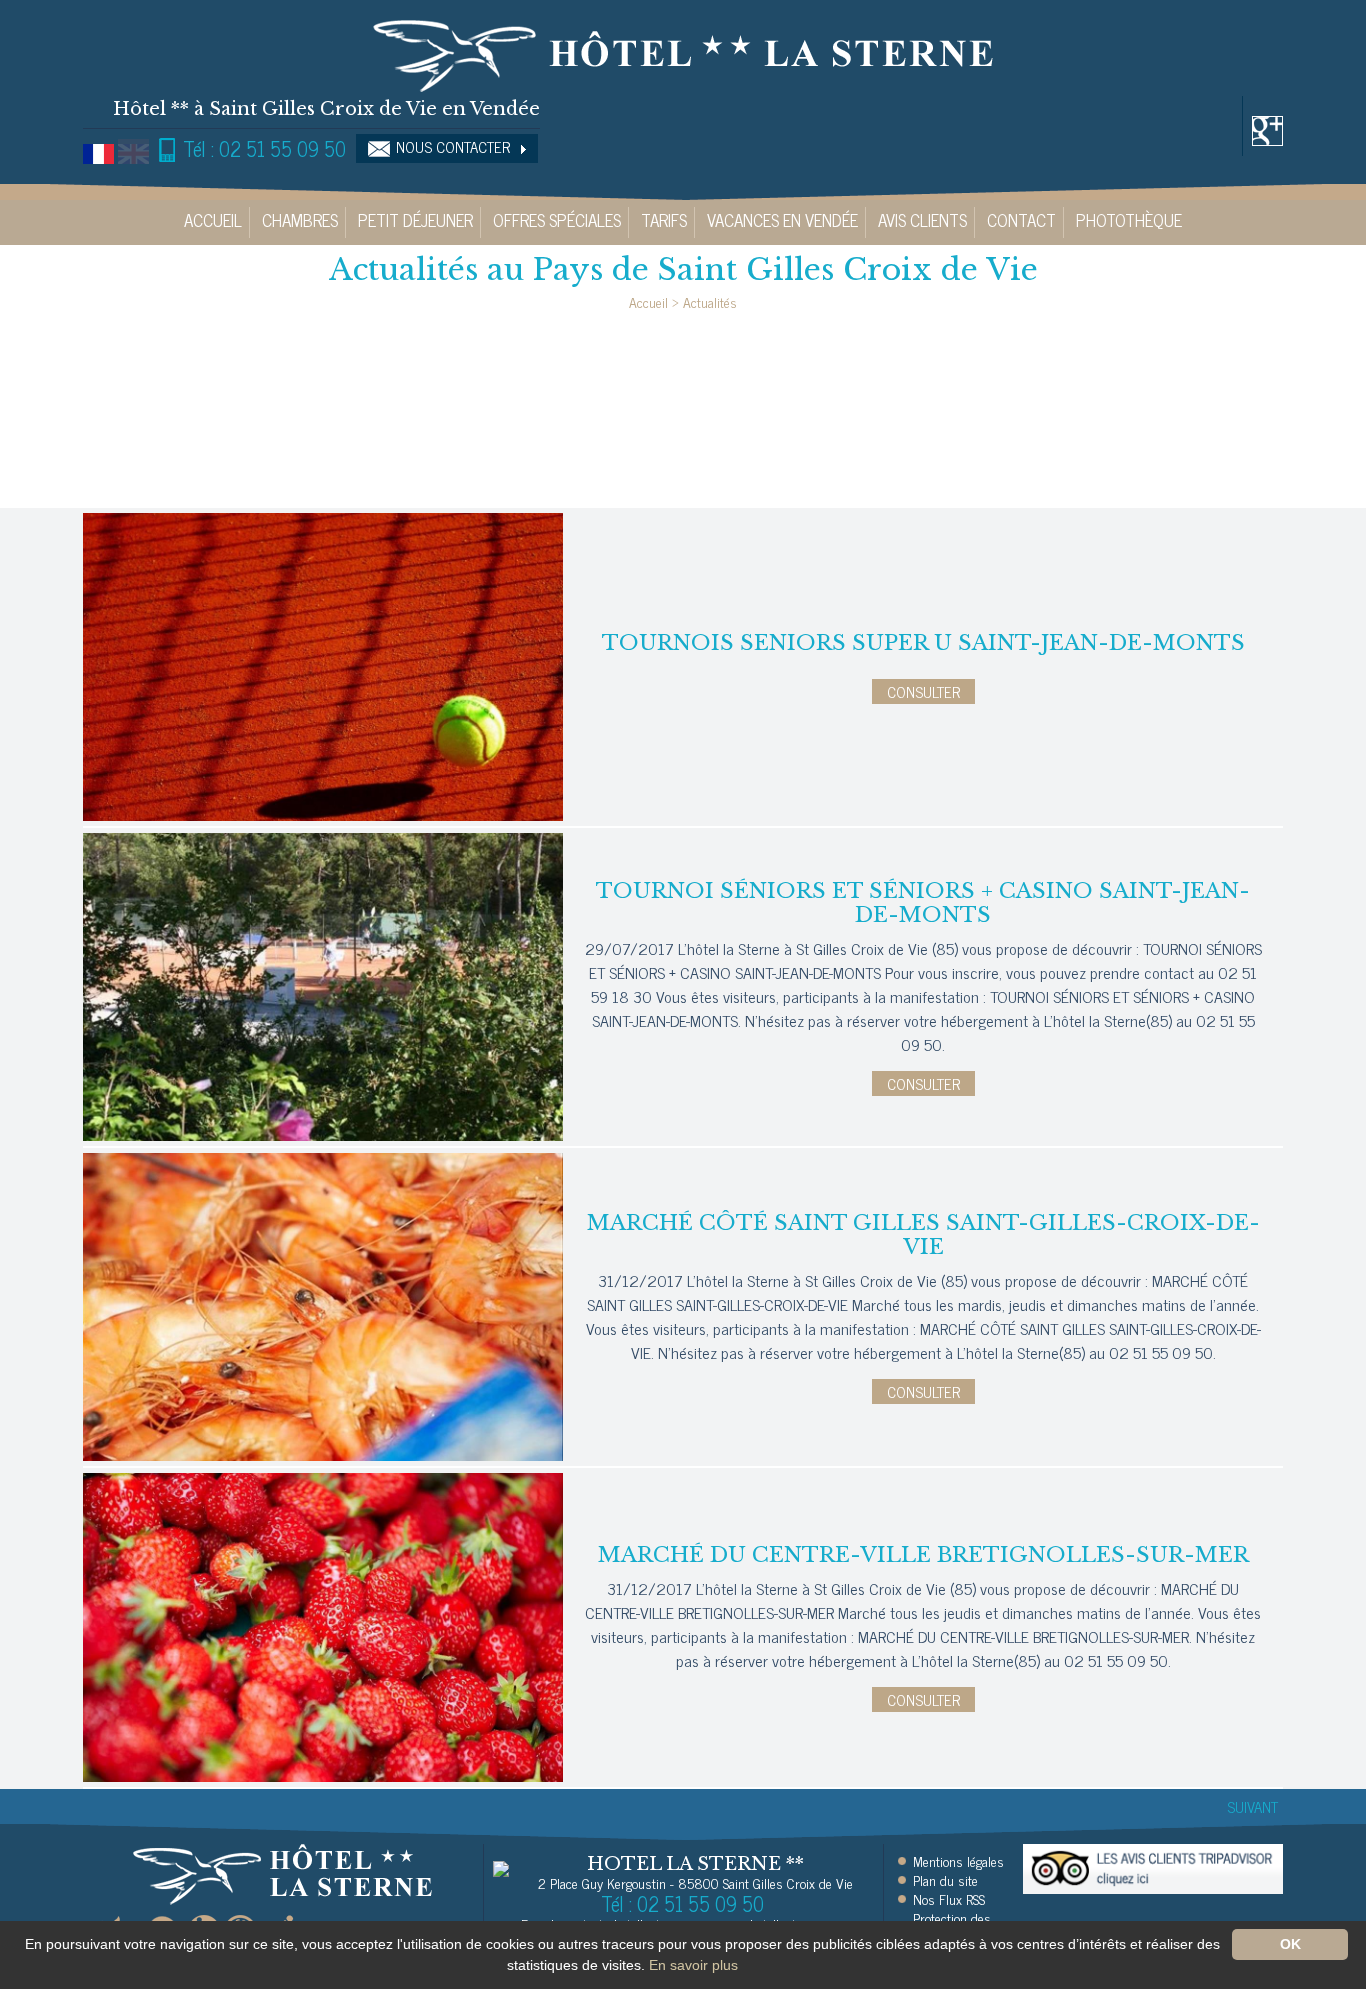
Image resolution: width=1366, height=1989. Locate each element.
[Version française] (98, 151)
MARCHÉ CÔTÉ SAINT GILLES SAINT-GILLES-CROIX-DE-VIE (923, 1235)
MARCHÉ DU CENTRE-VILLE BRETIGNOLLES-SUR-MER (923, 1555)
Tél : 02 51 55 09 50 (262, 148)
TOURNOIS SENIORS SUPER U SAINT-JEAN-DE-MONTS (923, 643)
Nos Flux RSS (949, 1899)
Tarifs (664, 220)
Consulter (923, 691)
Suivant (1252, 1806)
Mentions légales (958, 1861)
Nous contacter (453, 146)
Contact (1021, 220)
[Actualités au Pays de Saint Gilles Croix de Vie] (683, 53)
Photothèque (1129, 220)
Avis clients (922, 220)
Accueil (213, 220)
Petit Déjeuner (415, 220)
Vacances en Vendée (782, 220)
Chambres (300, 220)
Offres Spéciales (557, 220)
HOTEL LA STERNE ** (695, 1864)
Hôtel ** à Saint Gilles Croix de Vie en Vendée (326, 109)
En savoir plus (693, 1965)
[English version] (133, 151)
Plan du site (945, 1880)
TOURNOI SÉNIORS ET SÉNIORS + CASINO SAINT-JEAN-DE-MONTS (923, 903)
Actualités (710, 301)
